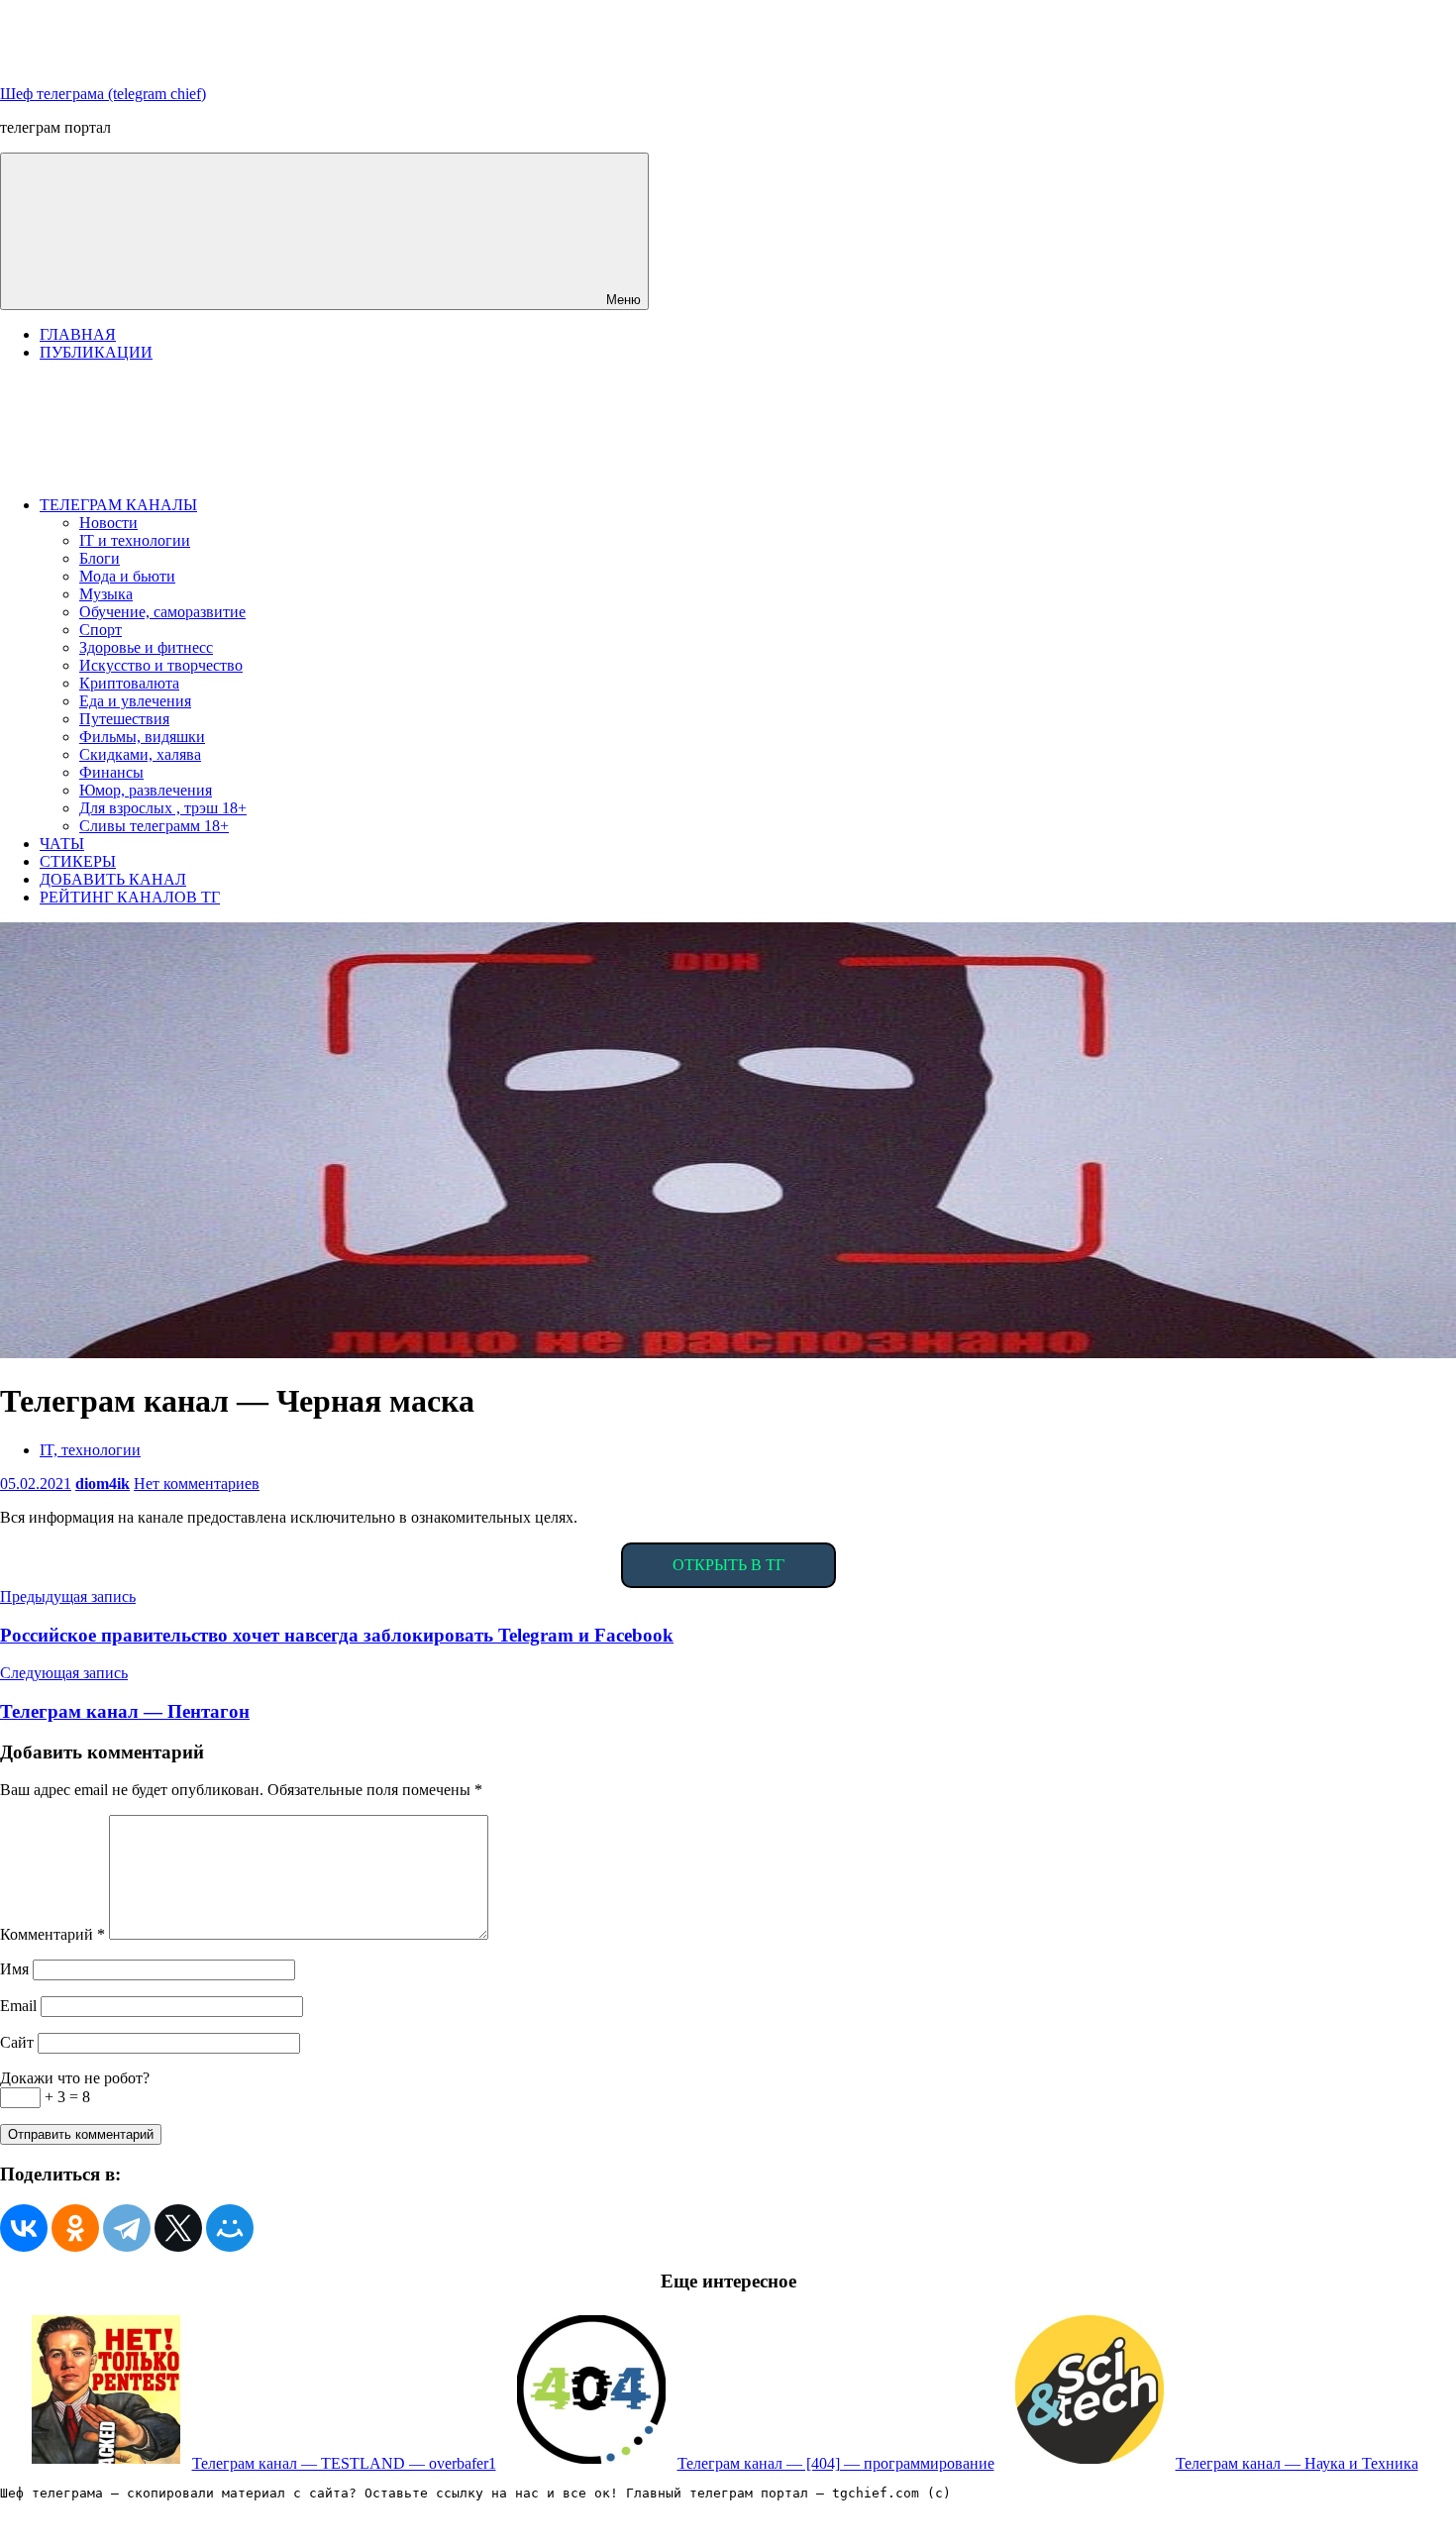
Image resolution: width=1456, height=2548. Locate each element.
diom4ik (103, 1484)
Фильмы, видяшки (142, 737)
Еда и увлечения (135, 701)
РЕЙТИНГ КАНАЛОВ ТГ (130, 897)
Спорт (101, 630)
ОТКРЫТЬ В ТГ (728, 1565)
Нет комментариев (197, 1484)
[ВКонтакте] (24, 2228)
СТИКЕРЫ (78, 861)
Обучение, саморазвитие (162, 612)
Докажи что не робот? (75, 2078)
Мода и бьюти (127, 576)
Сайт (17, 2042)
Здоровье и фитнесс (146, 647)
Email (18, 2006)
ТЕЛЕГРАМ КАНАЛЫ (118, 505)
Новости (108, 523)
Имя (14, 1969)
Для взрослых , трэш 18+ (163, 808)
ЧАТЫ (62, 844)
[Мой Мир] (230, 2228)
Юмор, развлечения (146, 790)
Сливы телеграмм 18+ (154, 826)
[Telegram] (127, 2228)
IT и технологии (135, 540)
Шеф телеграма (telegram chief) (103, 94)
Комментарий (52, 1934)
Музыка (106, 594)
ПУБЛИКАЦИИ (96, 352)
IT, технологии (90, 1450)
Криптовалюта (129, 683)
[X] (178, 2228)
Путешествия (124, 719)
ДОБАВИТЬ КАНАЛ (113, 879)
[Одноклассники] (75, 2228)
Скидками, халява (140, 754)
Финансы (111, 772)
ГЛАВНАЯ (78, 334)
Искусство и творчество (161, 665)
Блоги (100, 558)
